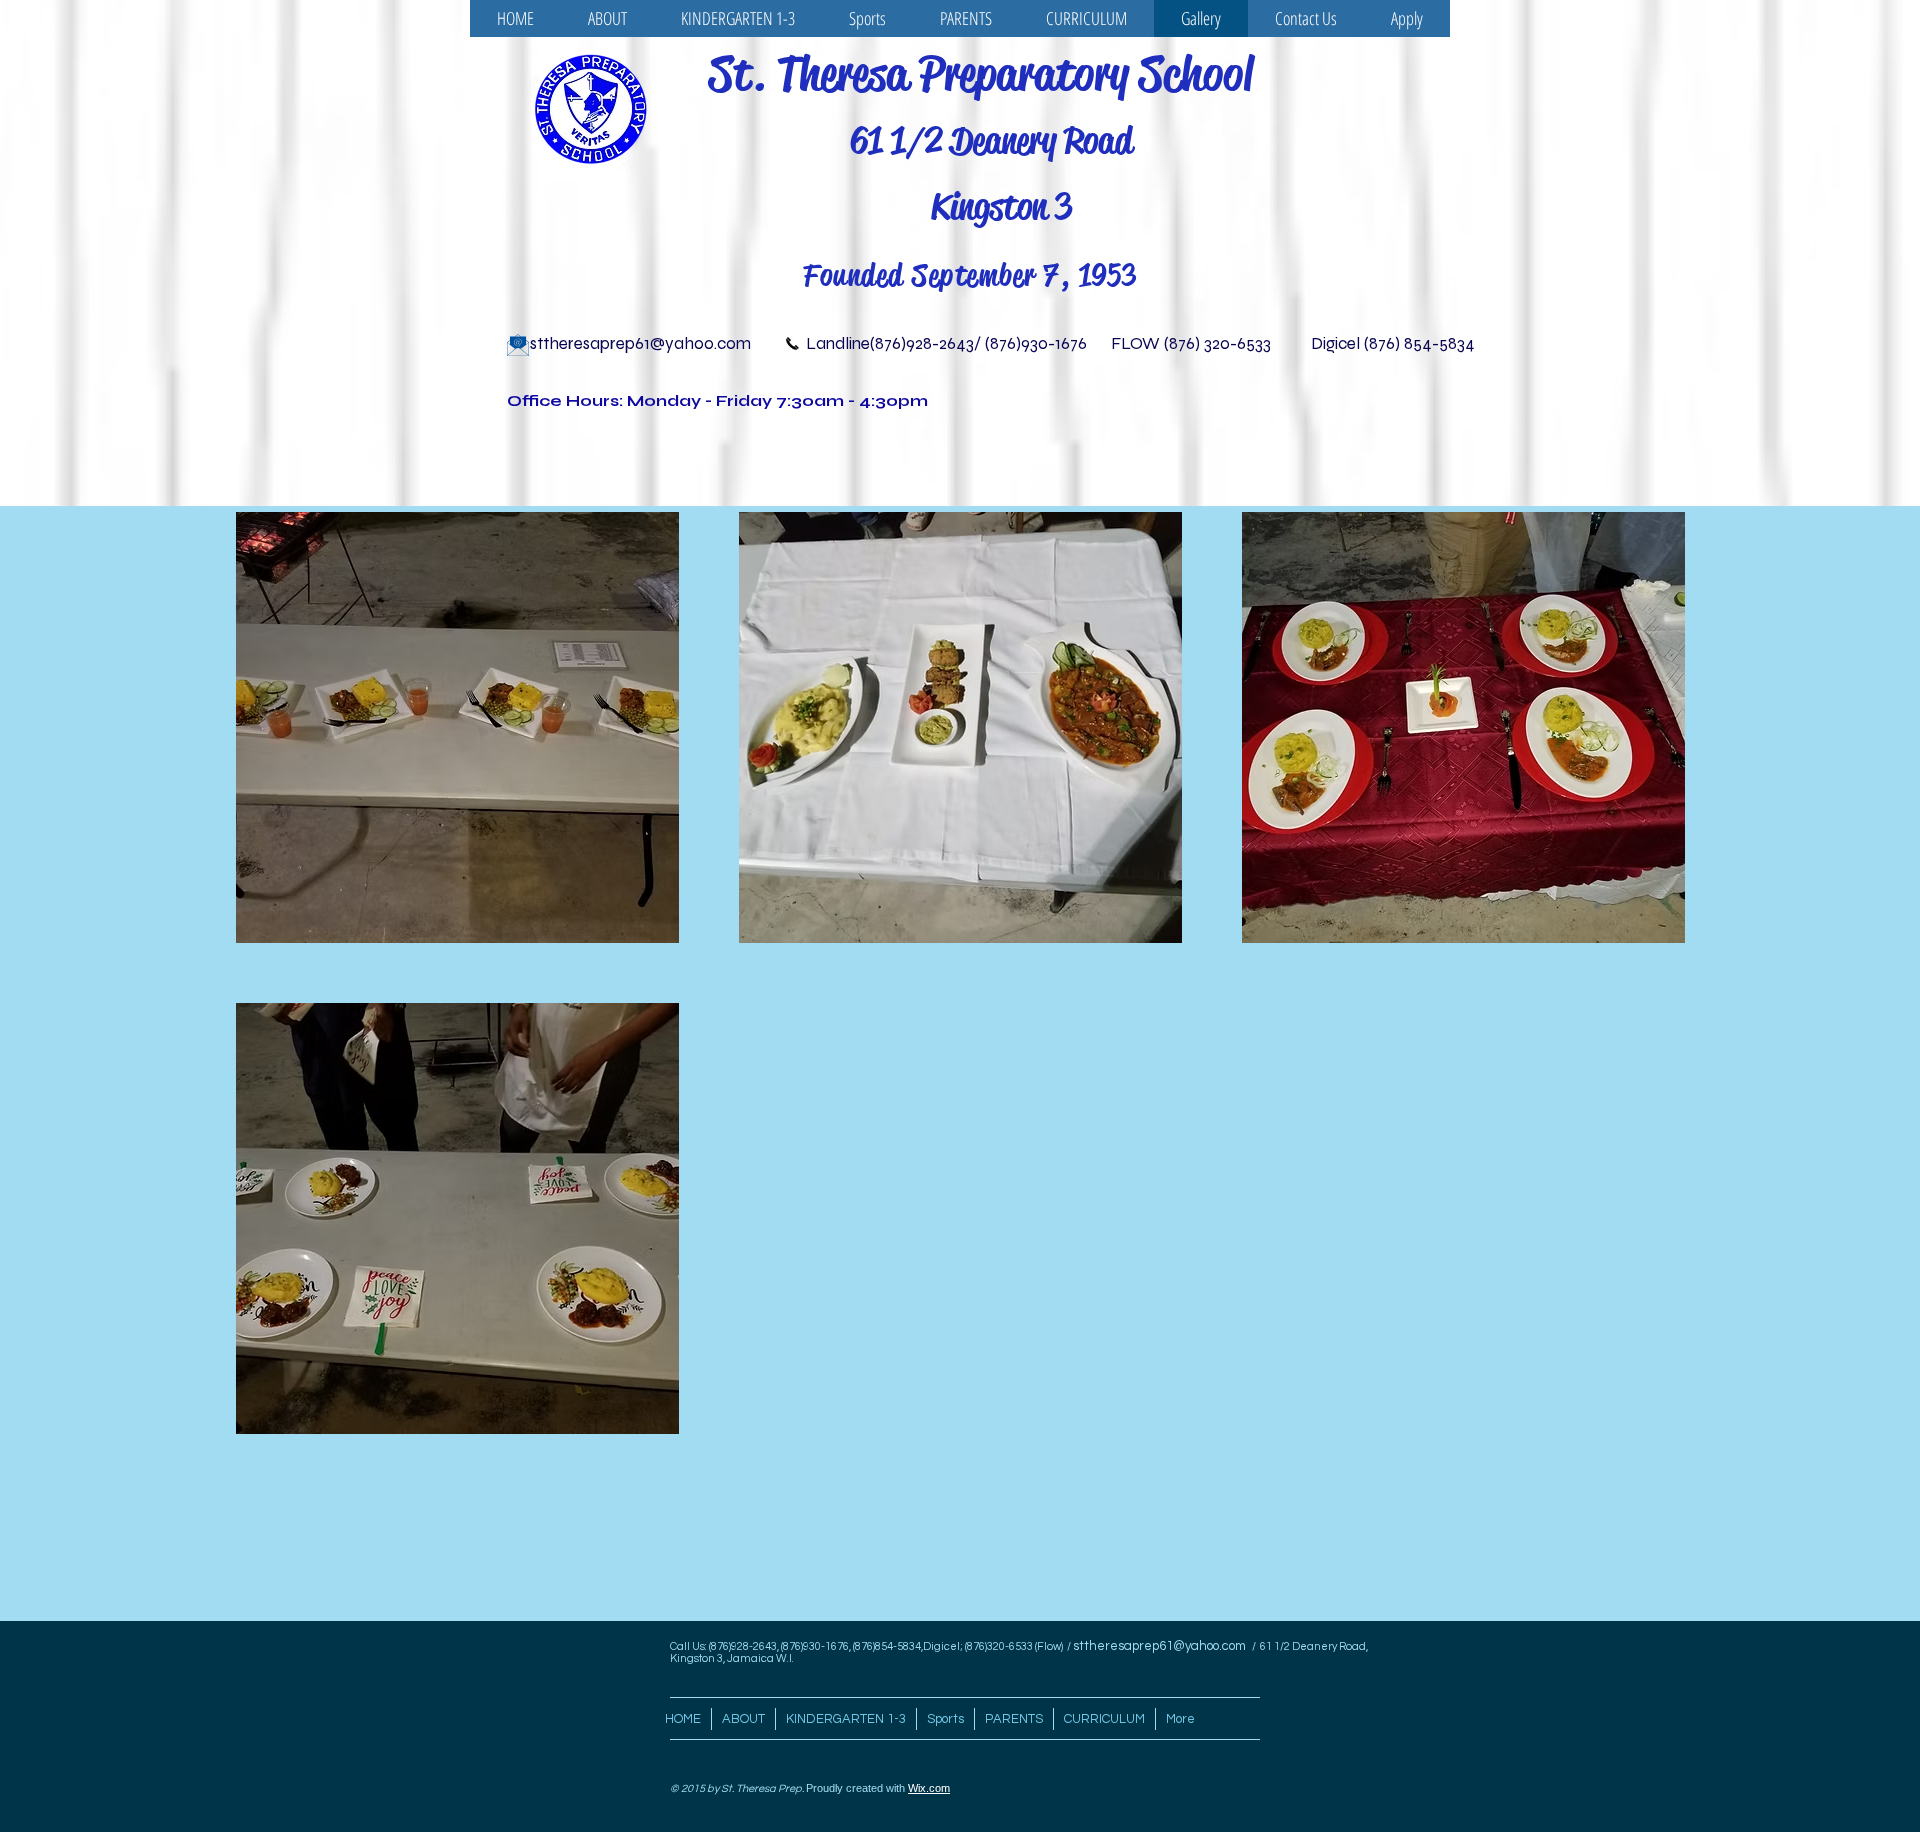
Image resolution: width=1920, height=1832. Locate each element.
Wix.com (929, 1788)
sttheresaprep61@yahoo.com (640, 343)
